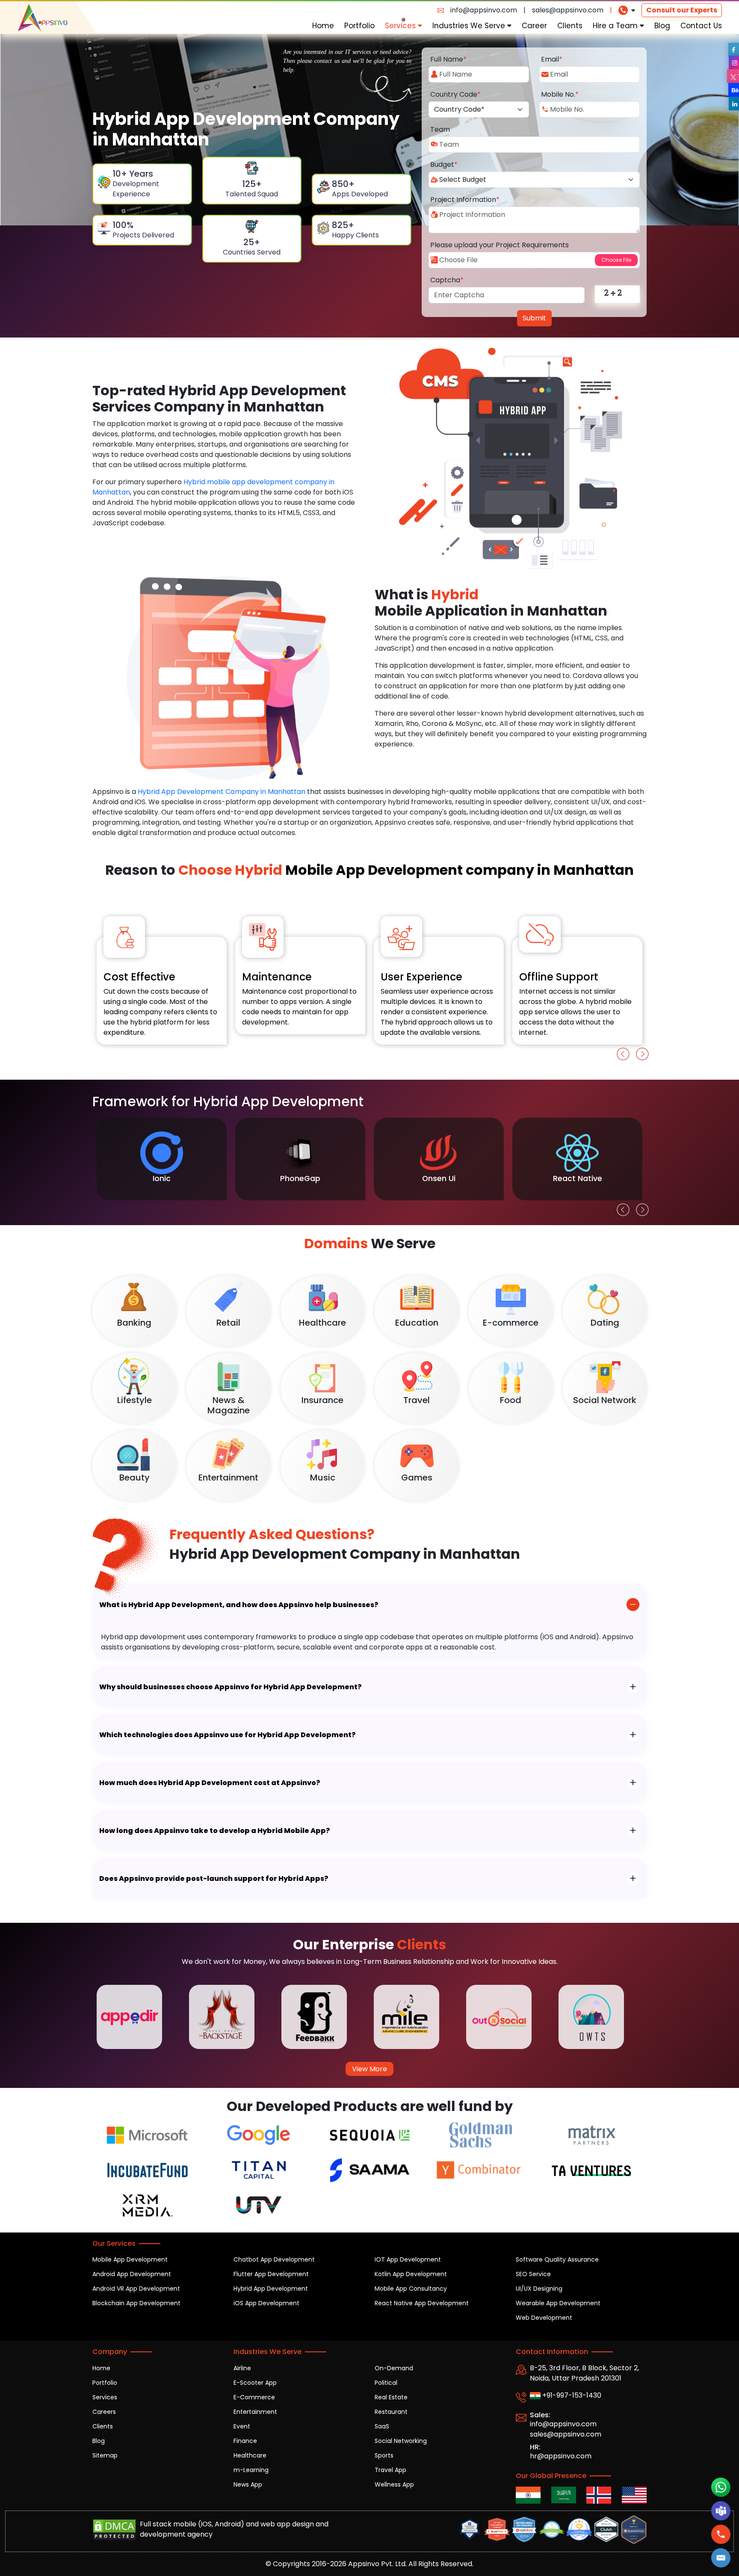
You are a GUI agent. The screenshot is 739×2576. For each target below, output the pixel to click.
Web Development (544, 2318)
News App (248, 2484)
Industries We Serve (470, 26)
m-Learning (251, 2470)
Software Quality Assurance (557, 2259)
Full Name (448, 59)
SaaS (382, 2426)
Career (534, 26)
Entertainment (255, 2412)
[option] (162, 971)
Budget (444, 164)
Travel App (390, 2470)
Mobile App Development (130, 2259)
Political (386, 2383)
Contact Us (701, 26)
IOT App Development (408, 2259)
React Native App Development (422, 2303)
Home (323, 26)
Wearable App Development (558, 2303)
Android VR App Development (136, 2289)
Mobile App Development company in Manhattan (406, 870)
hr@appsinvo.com (561, 2456)
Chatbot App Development (274, 2259)
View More (369, 2069)
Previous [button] (621, 1052)
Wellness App (394, 2484)
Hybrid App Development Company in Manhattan (222, 792)
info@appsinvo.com (484, 10)
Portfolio (359, 26)
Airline (242, 2368)
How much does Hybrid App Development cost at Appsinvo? (210, 1783)
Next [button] (640, 1052)
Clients (570, 26)
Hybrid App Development (271, 2289)
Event (242, 2426)
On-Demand (394, 2368)
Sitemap (105, 2455)
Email (552, 59)
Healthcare (250, 2455)
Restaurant (391, 2412)
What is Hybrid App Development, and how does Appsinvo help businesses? (239, 1605)
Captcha (447, 280)
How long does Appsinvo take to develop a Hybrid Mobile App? (215, 1831)
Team (440, 129)
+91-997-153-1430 (571, 2395)
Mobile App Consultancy (411, 2289)
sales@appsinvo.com (568, 10)
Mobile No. (560, 94)
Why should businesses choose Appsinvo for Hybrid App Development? (231, 1687)
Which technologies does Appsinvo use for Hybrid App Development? (228, 1735)
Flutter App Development (271, 2274)
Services (401, 26)
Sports (384, 2455)
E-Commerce (254, 2397)
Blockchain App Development (136, 2303)
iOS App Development (266, 2303)
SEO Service (533, 2274)
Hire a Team (616, 26)
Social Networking (401, 2441)
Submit (534, 318)
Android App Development (132, 2274)
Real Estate (391, 2397)
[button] (721, 2558)
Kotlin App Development (411, 2274)
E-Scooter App (255, 2383)
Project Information (465, 200)
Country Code (455, 94)
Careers (104, 2412)
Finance (245, 2441)
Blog (662, 26)
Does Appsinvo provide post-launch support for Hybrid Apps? (214, 1879)
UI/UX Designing (539, 2289)
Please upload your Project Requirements (500, 245)
